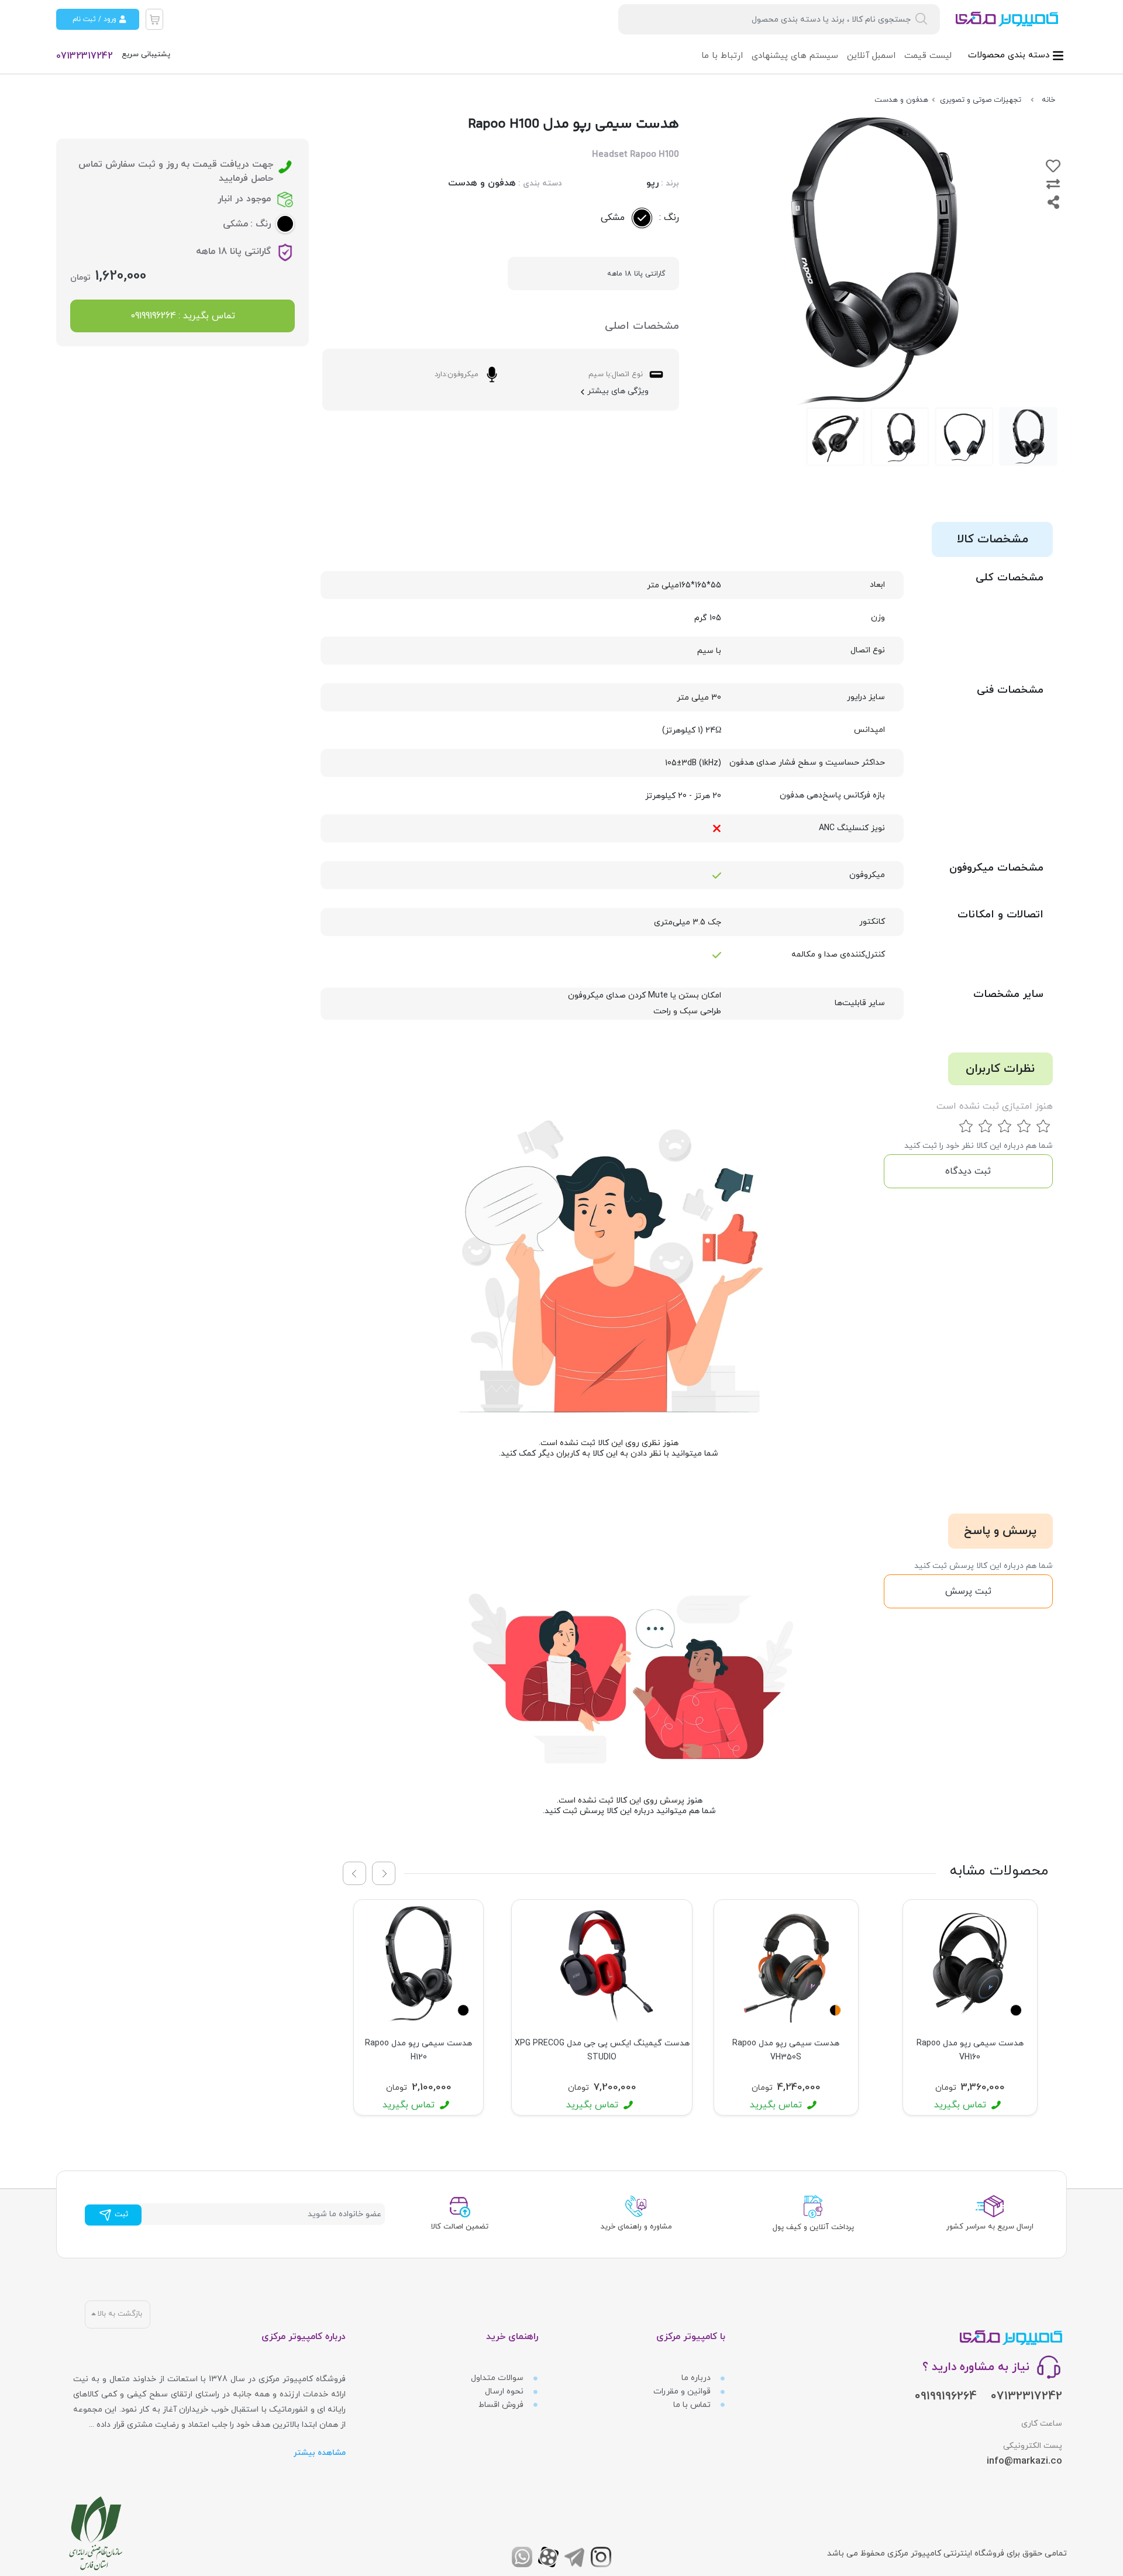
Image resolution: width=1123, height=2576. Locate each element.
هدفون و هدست (482, 183)
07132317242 (85, 56)
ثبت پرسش (968, 1591)
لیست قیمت (928, 56)
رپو (652, 183)
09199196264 (946, 2396)
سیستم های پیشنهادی (795, 56)
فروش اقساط (502, 2405)
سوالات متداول (498, 2378)
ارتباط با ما (722, 56)
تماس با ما (693, 2405)
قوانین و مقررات (683, 2391)
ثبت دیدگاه (968, 1171)
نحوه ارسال (505, 2391)
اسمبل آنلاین (871, 56)
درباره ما (697, 2378)
